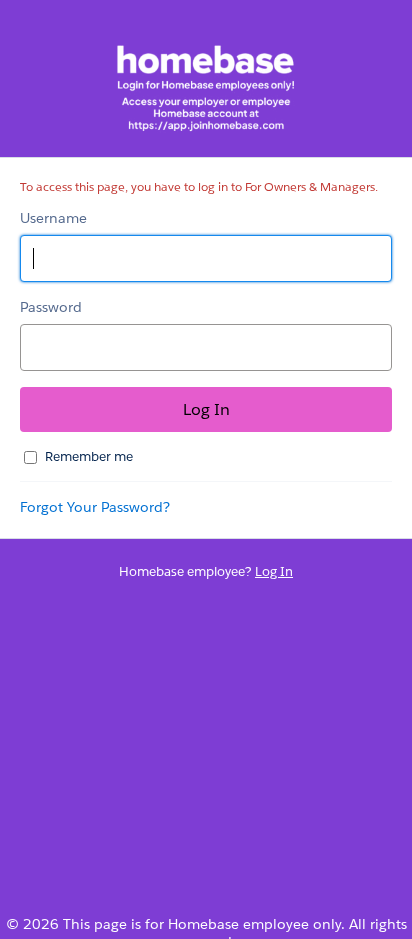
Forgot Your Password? (95, 507)
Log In (274, 571)
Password (51, 307)
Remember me (89, 456)
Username (53, 218)
